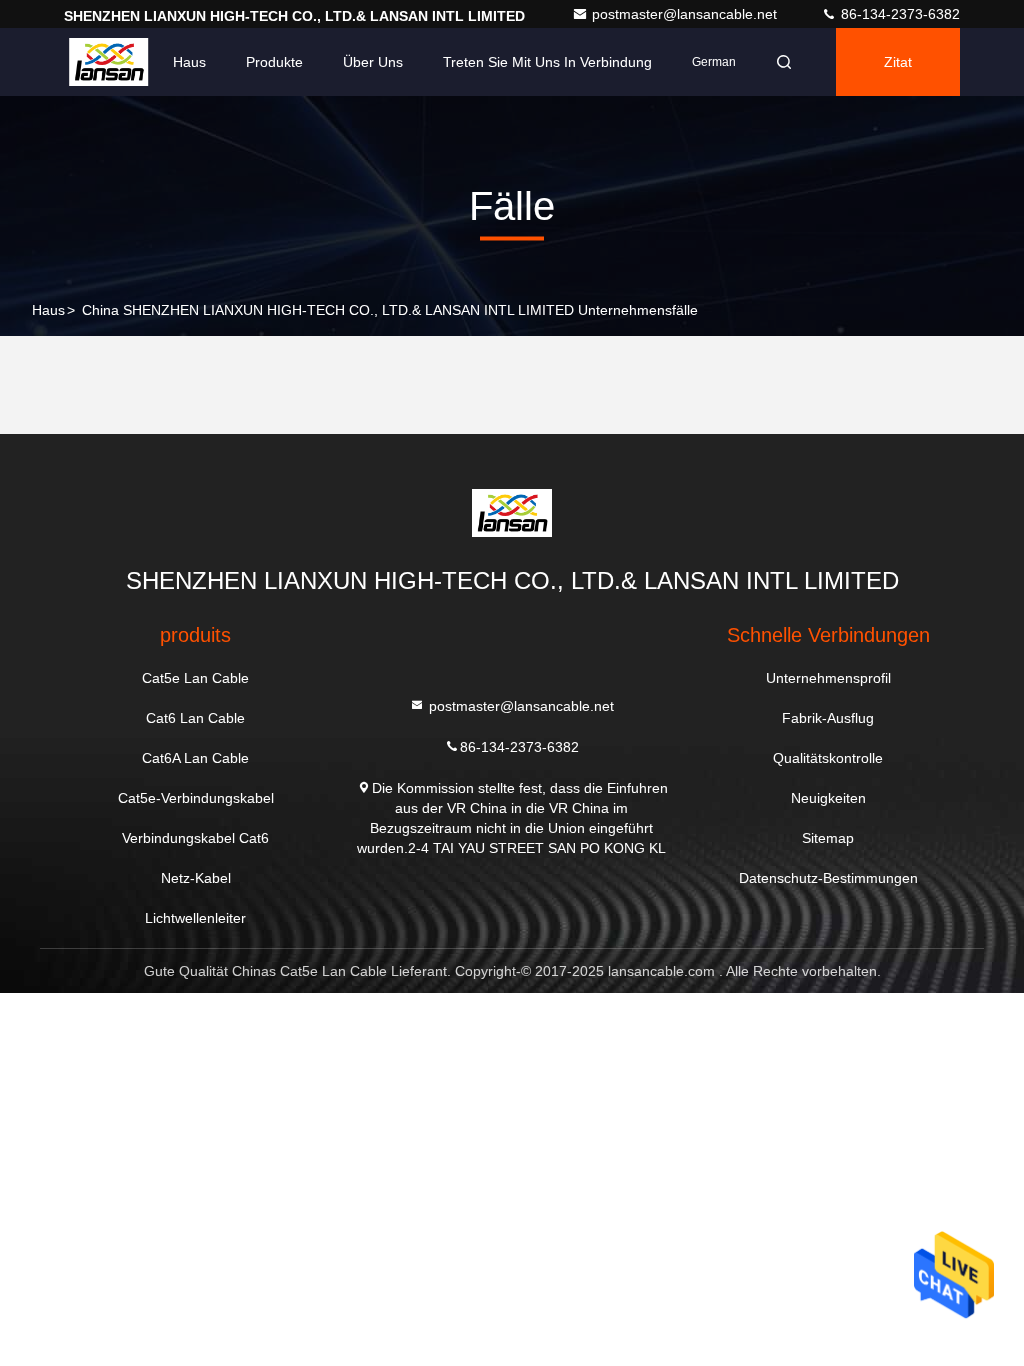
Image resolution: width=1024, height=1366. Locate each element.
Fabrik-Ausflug (828, 718)
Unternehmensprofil (828, 678)
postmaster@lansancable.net (686, 14)
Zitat (898, 62)
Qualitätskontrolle (828, 758)
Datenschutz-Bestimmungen (828, 878)
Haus (189, 62)
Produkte (274, 62)
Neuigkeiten (828, 798)
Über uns (373, 62)
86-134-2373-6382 (898, 14)
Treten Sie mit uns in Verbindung (547, 62)
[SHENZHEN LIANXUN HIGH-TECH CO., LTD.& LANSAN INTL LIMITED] (108, 62)
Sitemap (828, 838)
